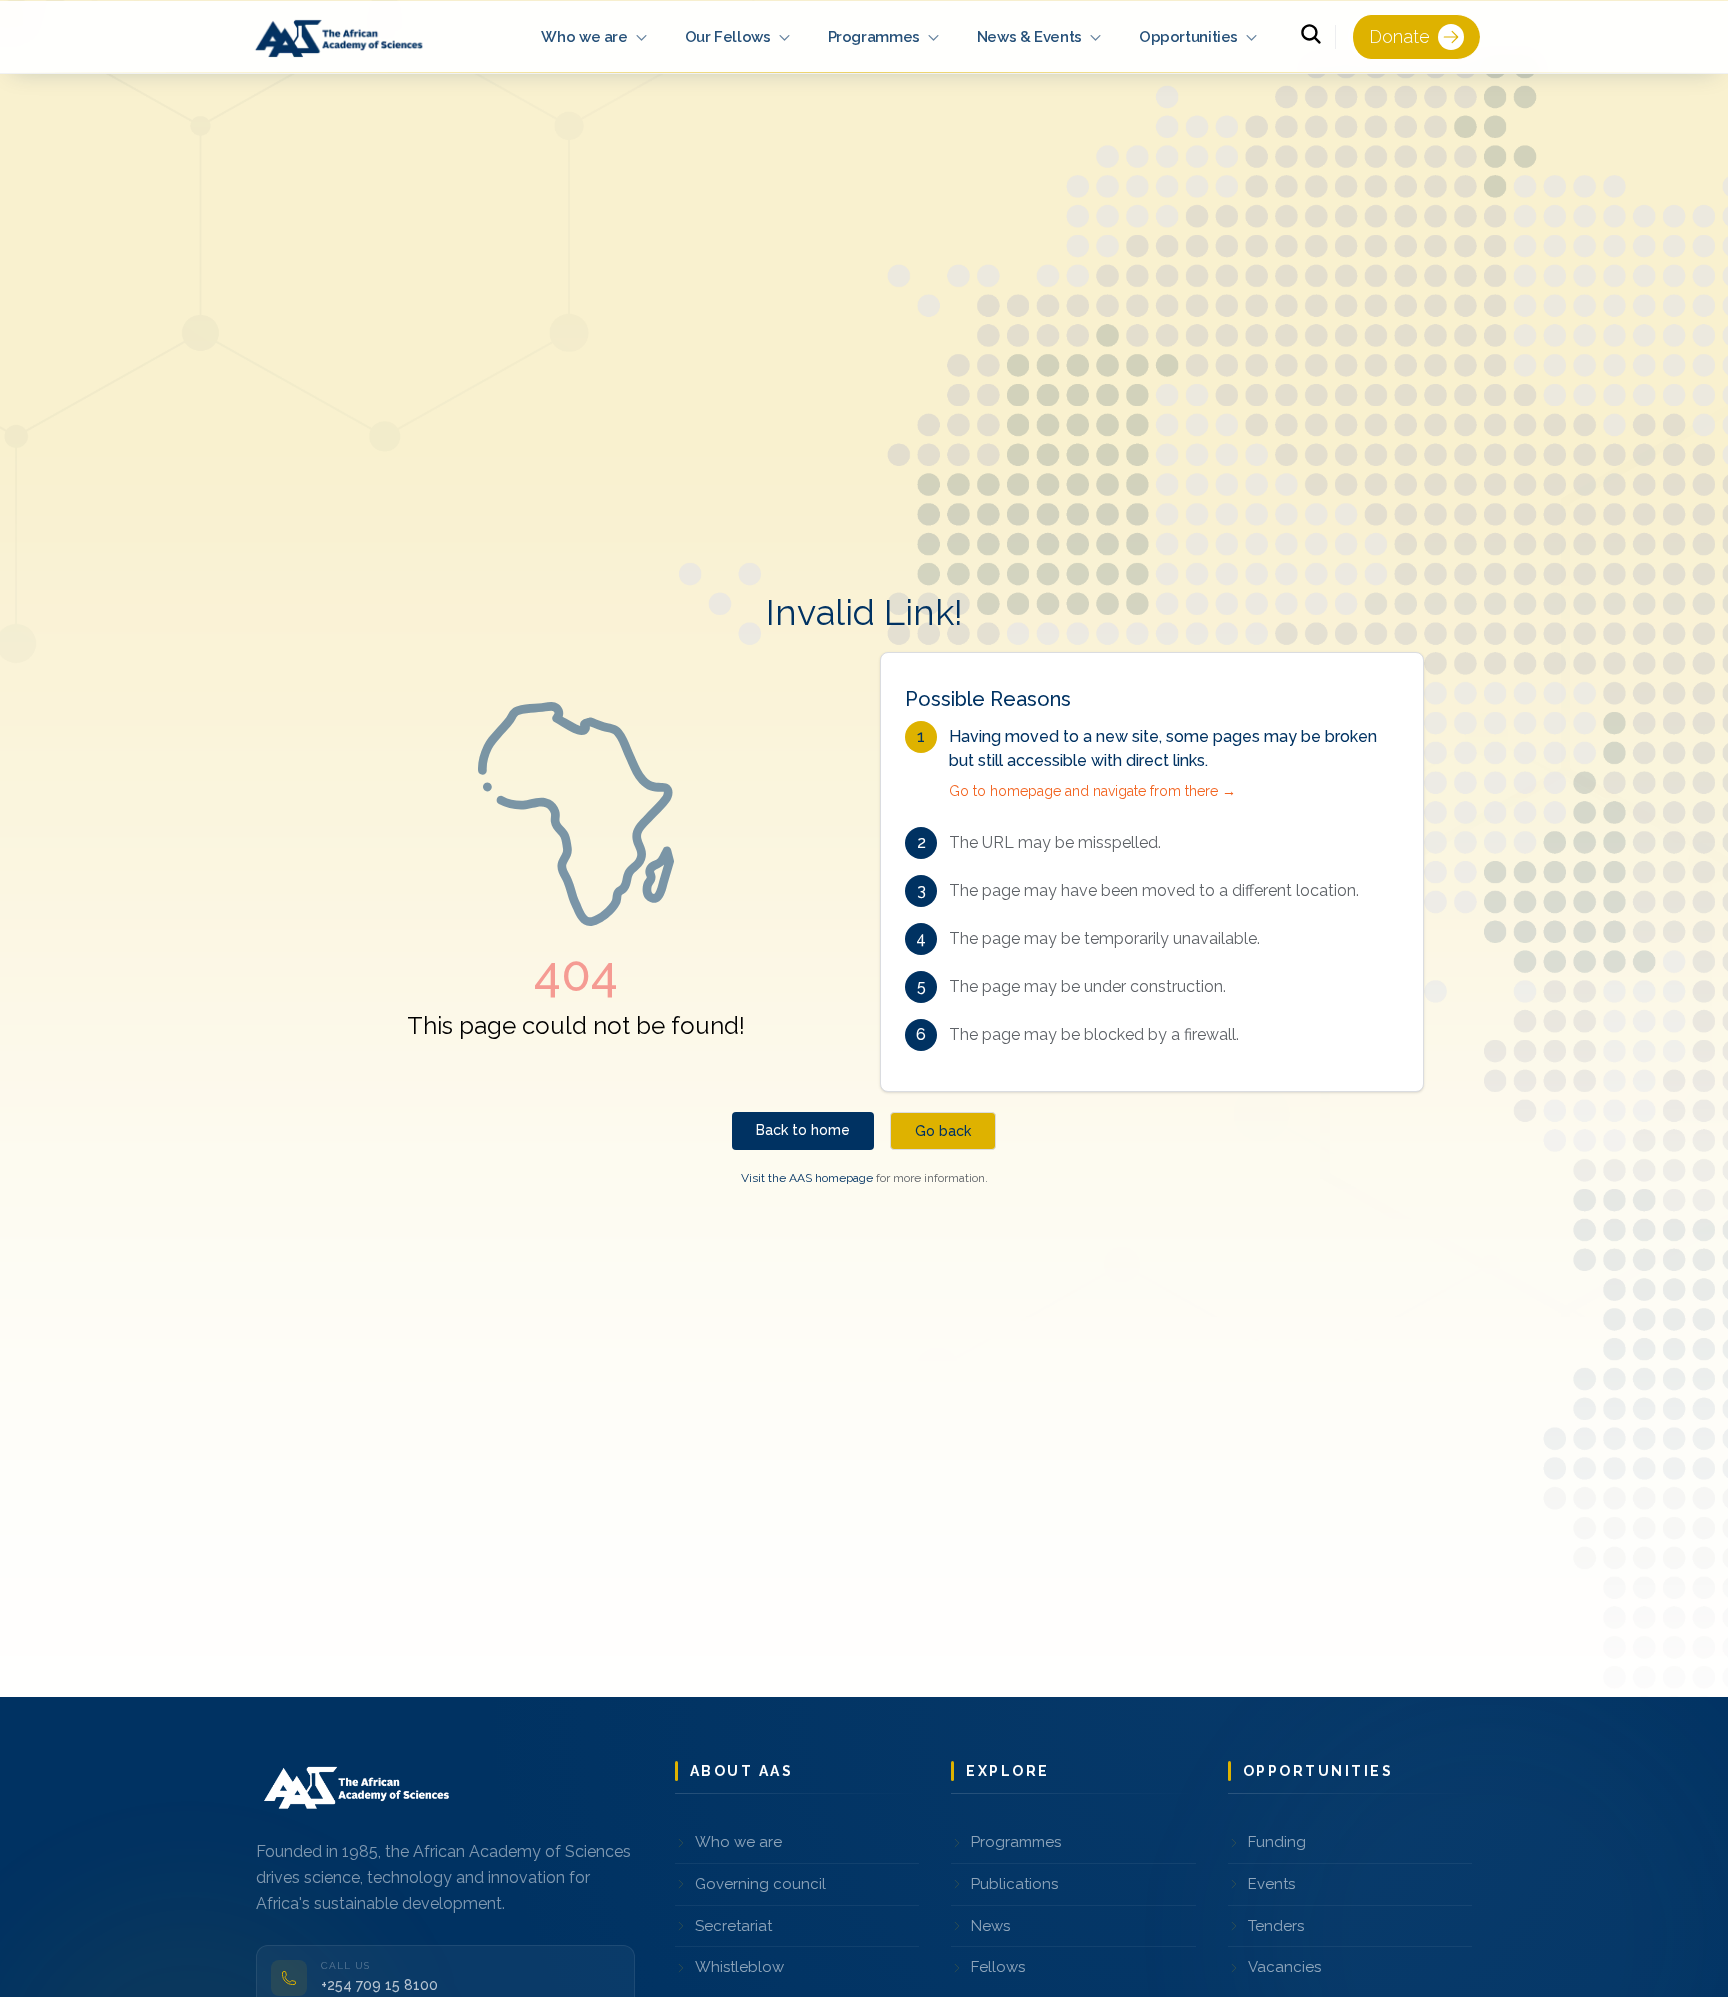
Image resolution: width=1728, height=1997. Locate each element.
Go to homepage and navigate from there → (1092, 791)
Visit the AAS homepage (807, 1178)
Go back (943, 1131)
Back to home (803, 1130)
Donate (1399, 36)
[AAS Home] (342, 37)
